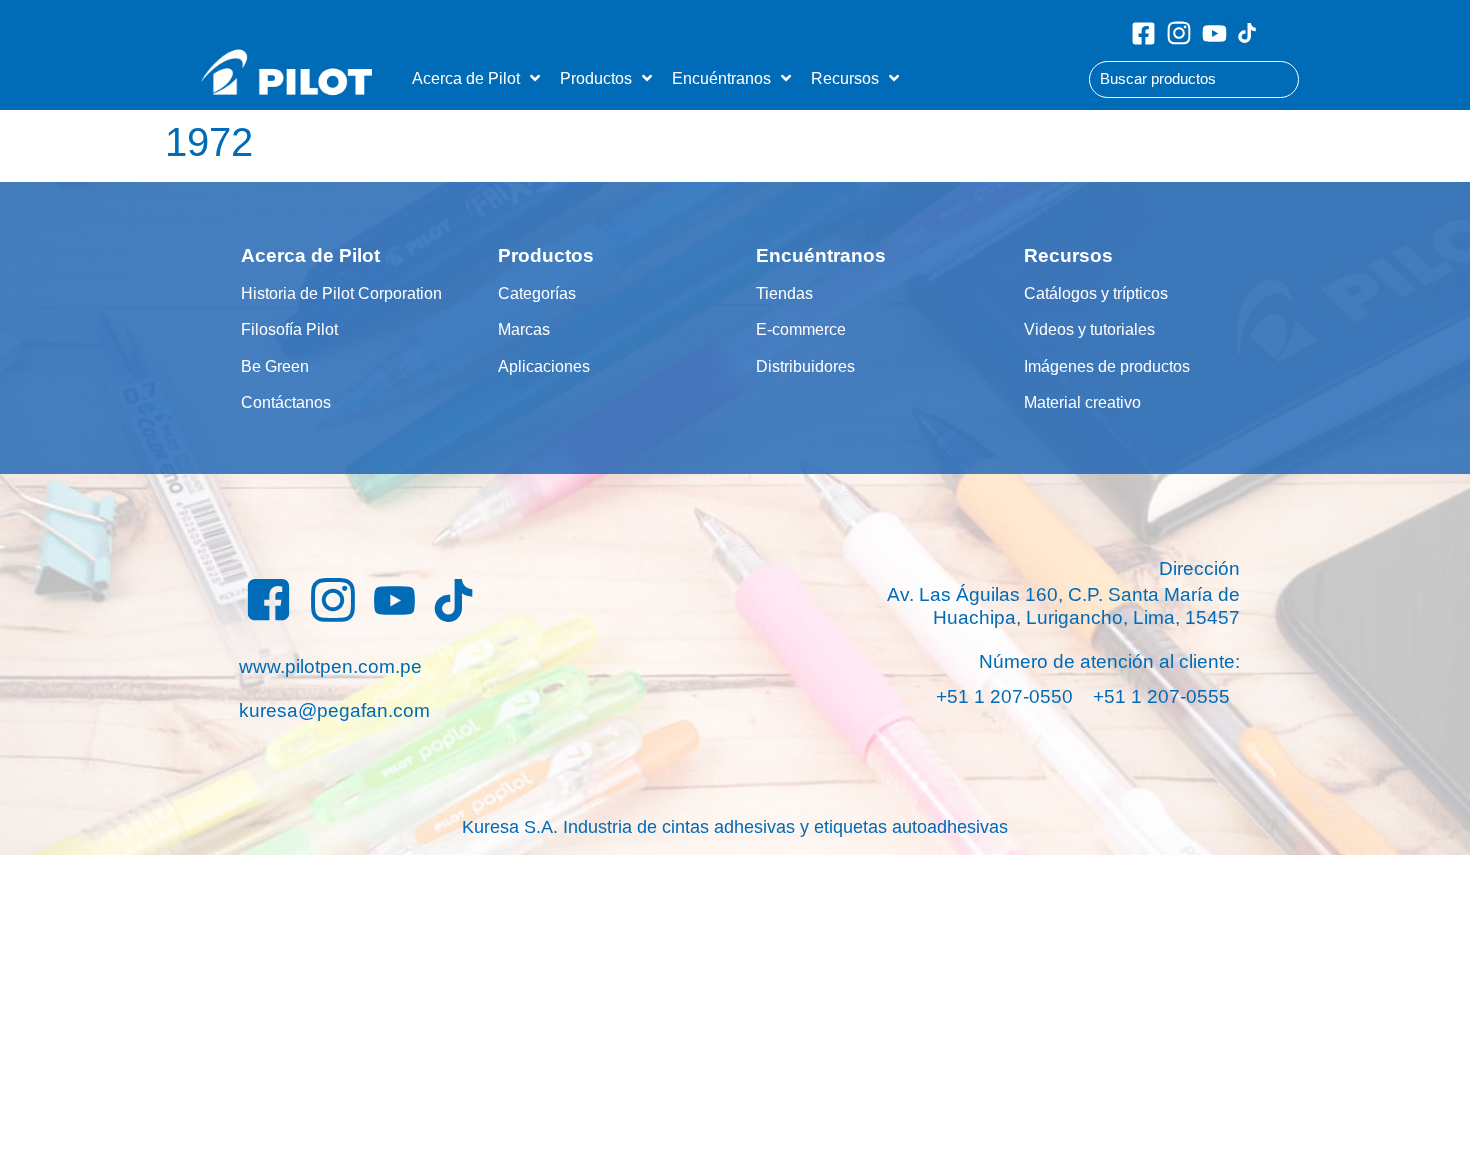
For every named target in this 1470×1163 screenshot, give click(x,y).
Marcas (524, 329)
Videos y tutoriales (1089, 329)
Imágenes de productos (1107, 366)
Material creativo (1082, 402)
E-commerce (801, 329)
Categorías (537, 293)
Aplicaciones (544, 366)
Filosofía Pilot (289, 329)
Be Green (275, 366)
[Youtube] (1214, 33)
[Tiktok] (1247, 33)
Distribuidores (805, 366)
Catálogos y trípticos (1096, 293)
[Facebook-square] (1143, 33)
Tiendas (784, 293)
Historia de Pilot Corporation (341, 293)
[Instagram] (1179, 33)
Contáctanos (286, 402)
